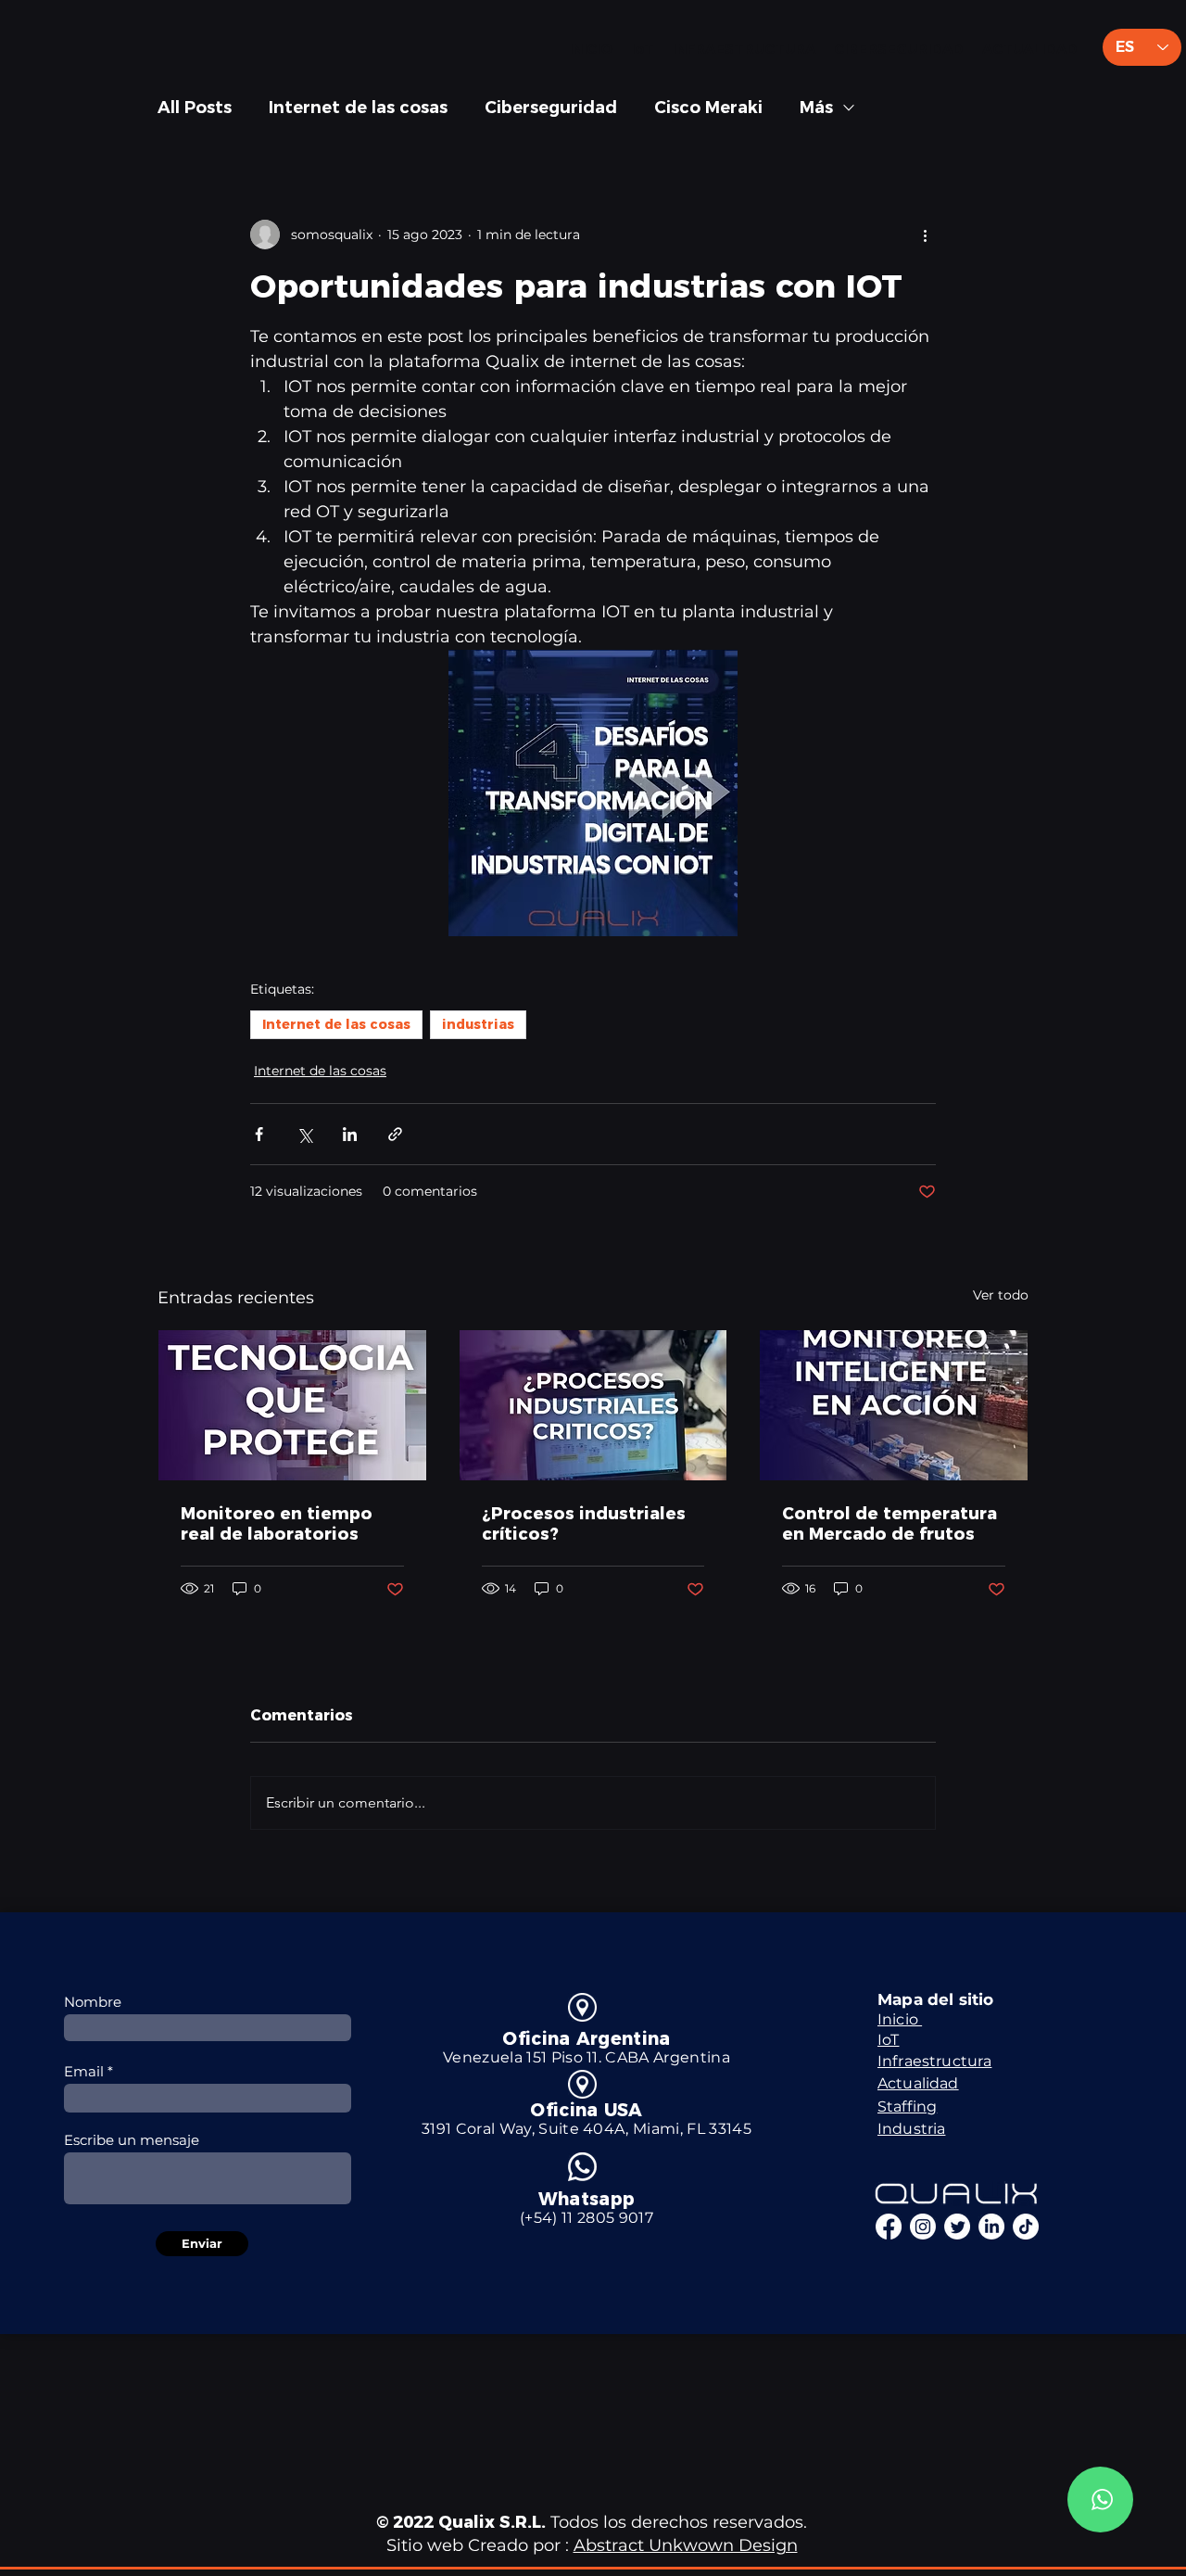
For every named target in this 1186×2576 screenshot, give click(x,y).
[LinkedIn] (991, 2227)
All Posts (195, 108)
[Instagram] (923, 2227)
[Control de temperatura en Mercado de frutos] (894, 1405)
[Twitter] (957, 2227)
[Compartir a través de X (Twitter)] (304, 1134)
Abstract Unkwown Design (686, 2545)
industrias (478, 1024)
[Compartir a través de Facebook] (259, 1134)
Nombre (93, 2002)
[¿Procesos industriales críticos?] (593, 1405)
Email (84, 2071)
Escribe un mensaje (132, 2140)
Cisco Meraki (708, 108)
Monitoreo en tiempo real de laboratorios (277, 1524)
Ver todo (1001, 1295)
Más (816, 108)
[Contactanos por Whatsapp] (1100, 2500)
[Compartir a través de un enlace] (395, 1134)
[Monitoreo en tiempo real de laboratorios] (292, 1405)
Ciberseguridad (551, 108)
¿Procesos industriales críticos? (584, 1524)
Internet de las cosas (358, 108)
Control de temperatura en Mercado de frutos (889, 1524)
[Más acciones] (925, 235)
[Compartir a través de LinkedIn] (350, 1134)
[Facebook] (889, 2227)
